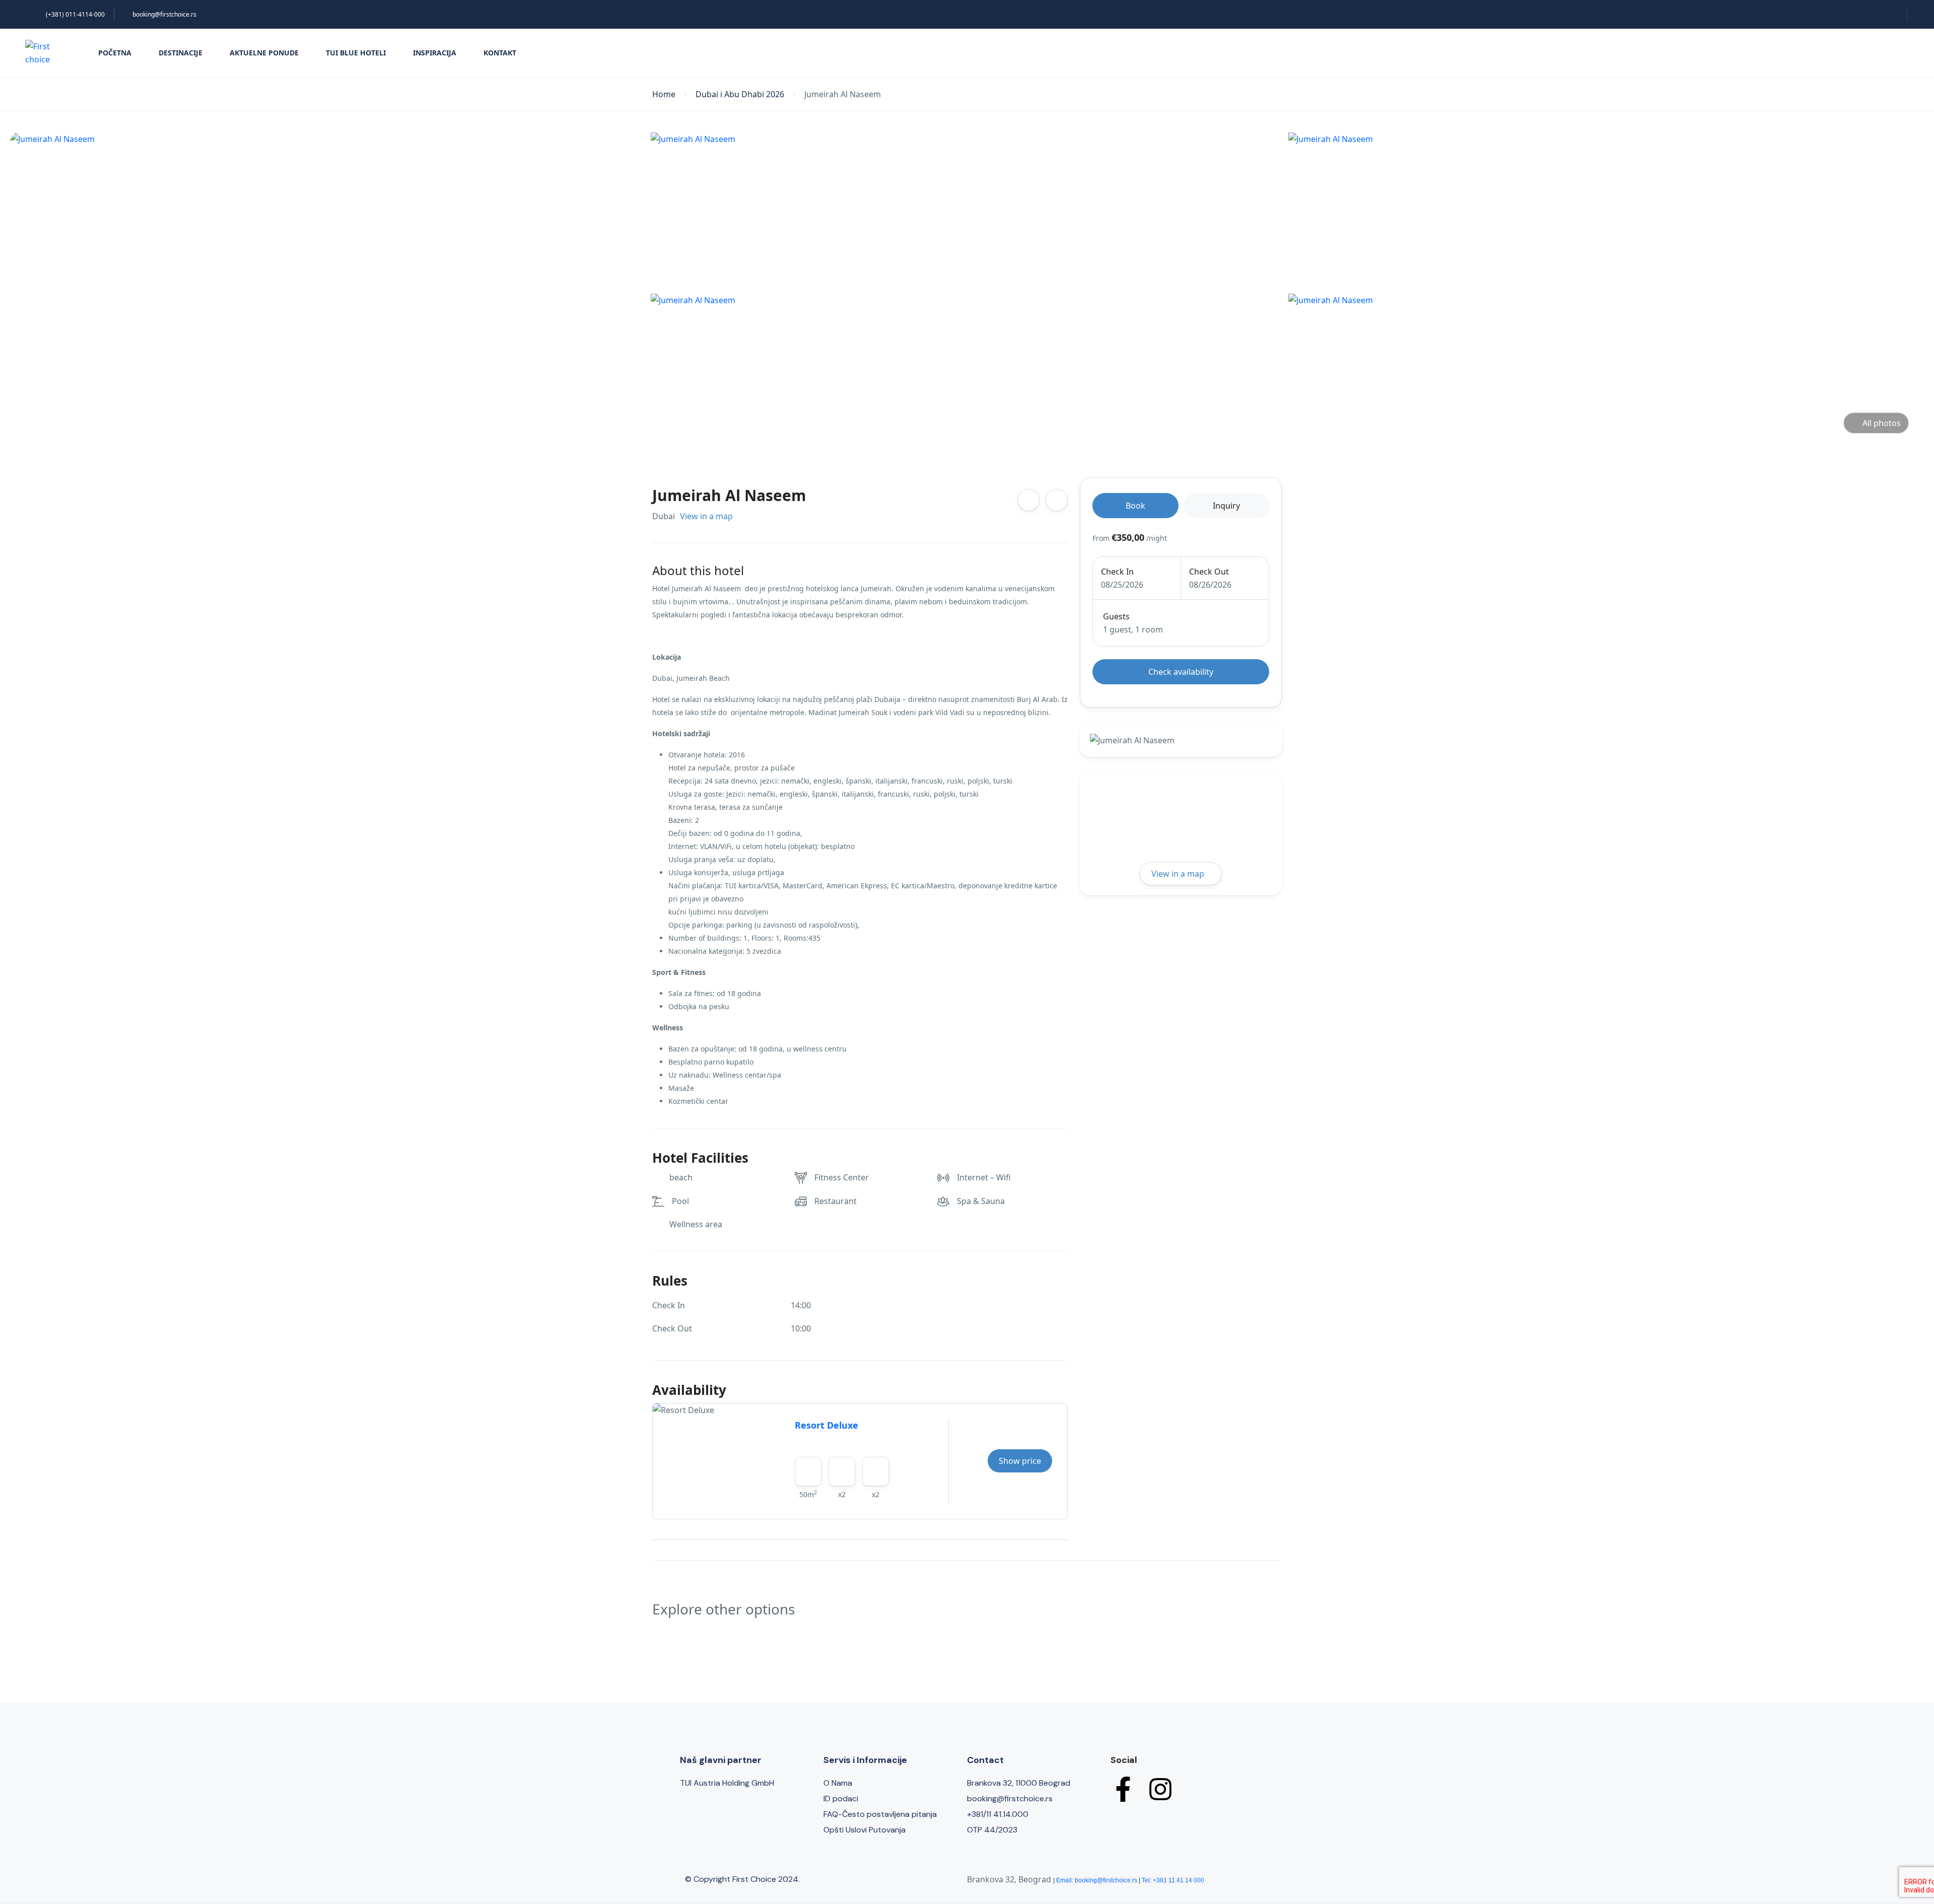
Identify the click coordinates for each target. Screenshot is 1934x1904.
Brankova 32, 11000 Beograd (1019, 1783)
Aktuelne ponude (264, 53)
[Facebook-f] (1123, 1789)
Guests (1116, 616)
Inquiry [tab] (1226, 506)
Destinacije (181, 53)
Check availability (1181, 672)
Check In (1117, 572)
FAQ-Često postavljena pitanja (880, 1814)
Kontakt (500, 53)
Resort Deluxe (826, 1425)
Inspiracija (435, 53)
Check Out (1209, 572)
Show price (1020, 1461)
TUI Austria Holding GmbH (727, 1783)
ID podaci (841, 1799)
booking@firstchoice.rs (164, 14)
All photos (1882, 423)
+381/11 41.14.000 (998, 1814)
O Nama (838, 1783)
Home (664, 94)
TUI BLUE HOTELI (356, 53)
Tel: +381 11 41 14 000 (1173, 1880)
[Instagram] (1160, 1789)
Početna (115, 53)
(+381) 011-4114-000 (75, 14)
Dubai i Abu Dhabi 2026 (740, 94)
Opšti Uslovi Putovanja (865, 1830)
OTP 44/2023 (992, 1830)
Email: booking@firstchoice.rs (1097, 1880)
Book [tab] (1135, 506)
